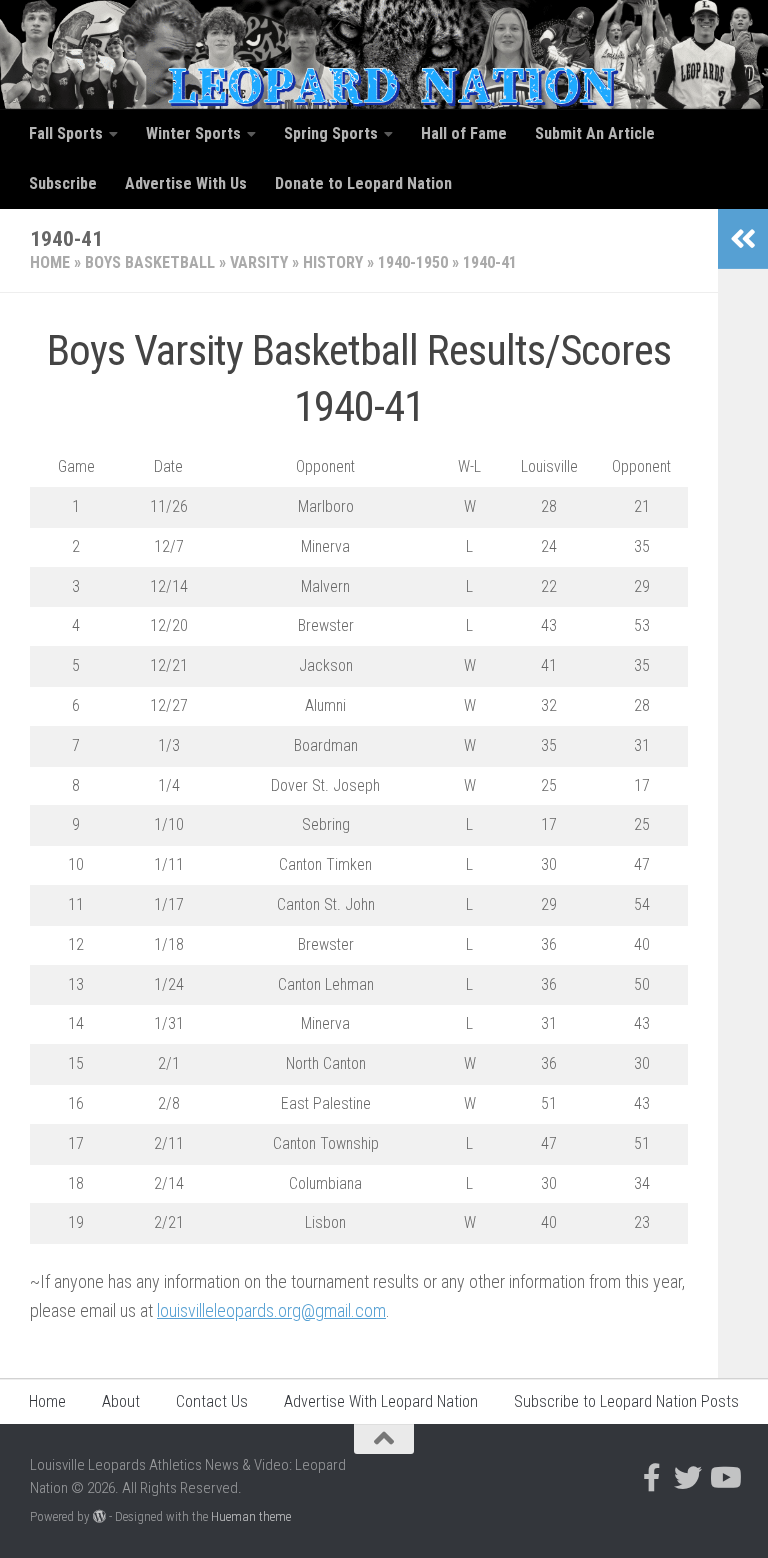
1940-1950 (413, 262)
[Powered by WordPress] (99, 1516)
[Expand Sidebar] (743, 239)
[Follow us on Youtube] (724, 1478)
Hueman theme (251, 1516)
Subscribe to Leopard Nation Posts (626, 1401)
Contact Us (212, 1401)
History (333, 262)
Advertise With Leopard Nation (381, 1401)
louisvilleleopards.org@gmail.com (271, 1310)
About (121, 1401)
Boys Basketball (150, 262)
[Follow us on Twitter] (688, 1478)
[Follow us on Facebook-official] (652, 1478)
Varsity (259, 262)
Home (50, 262)
